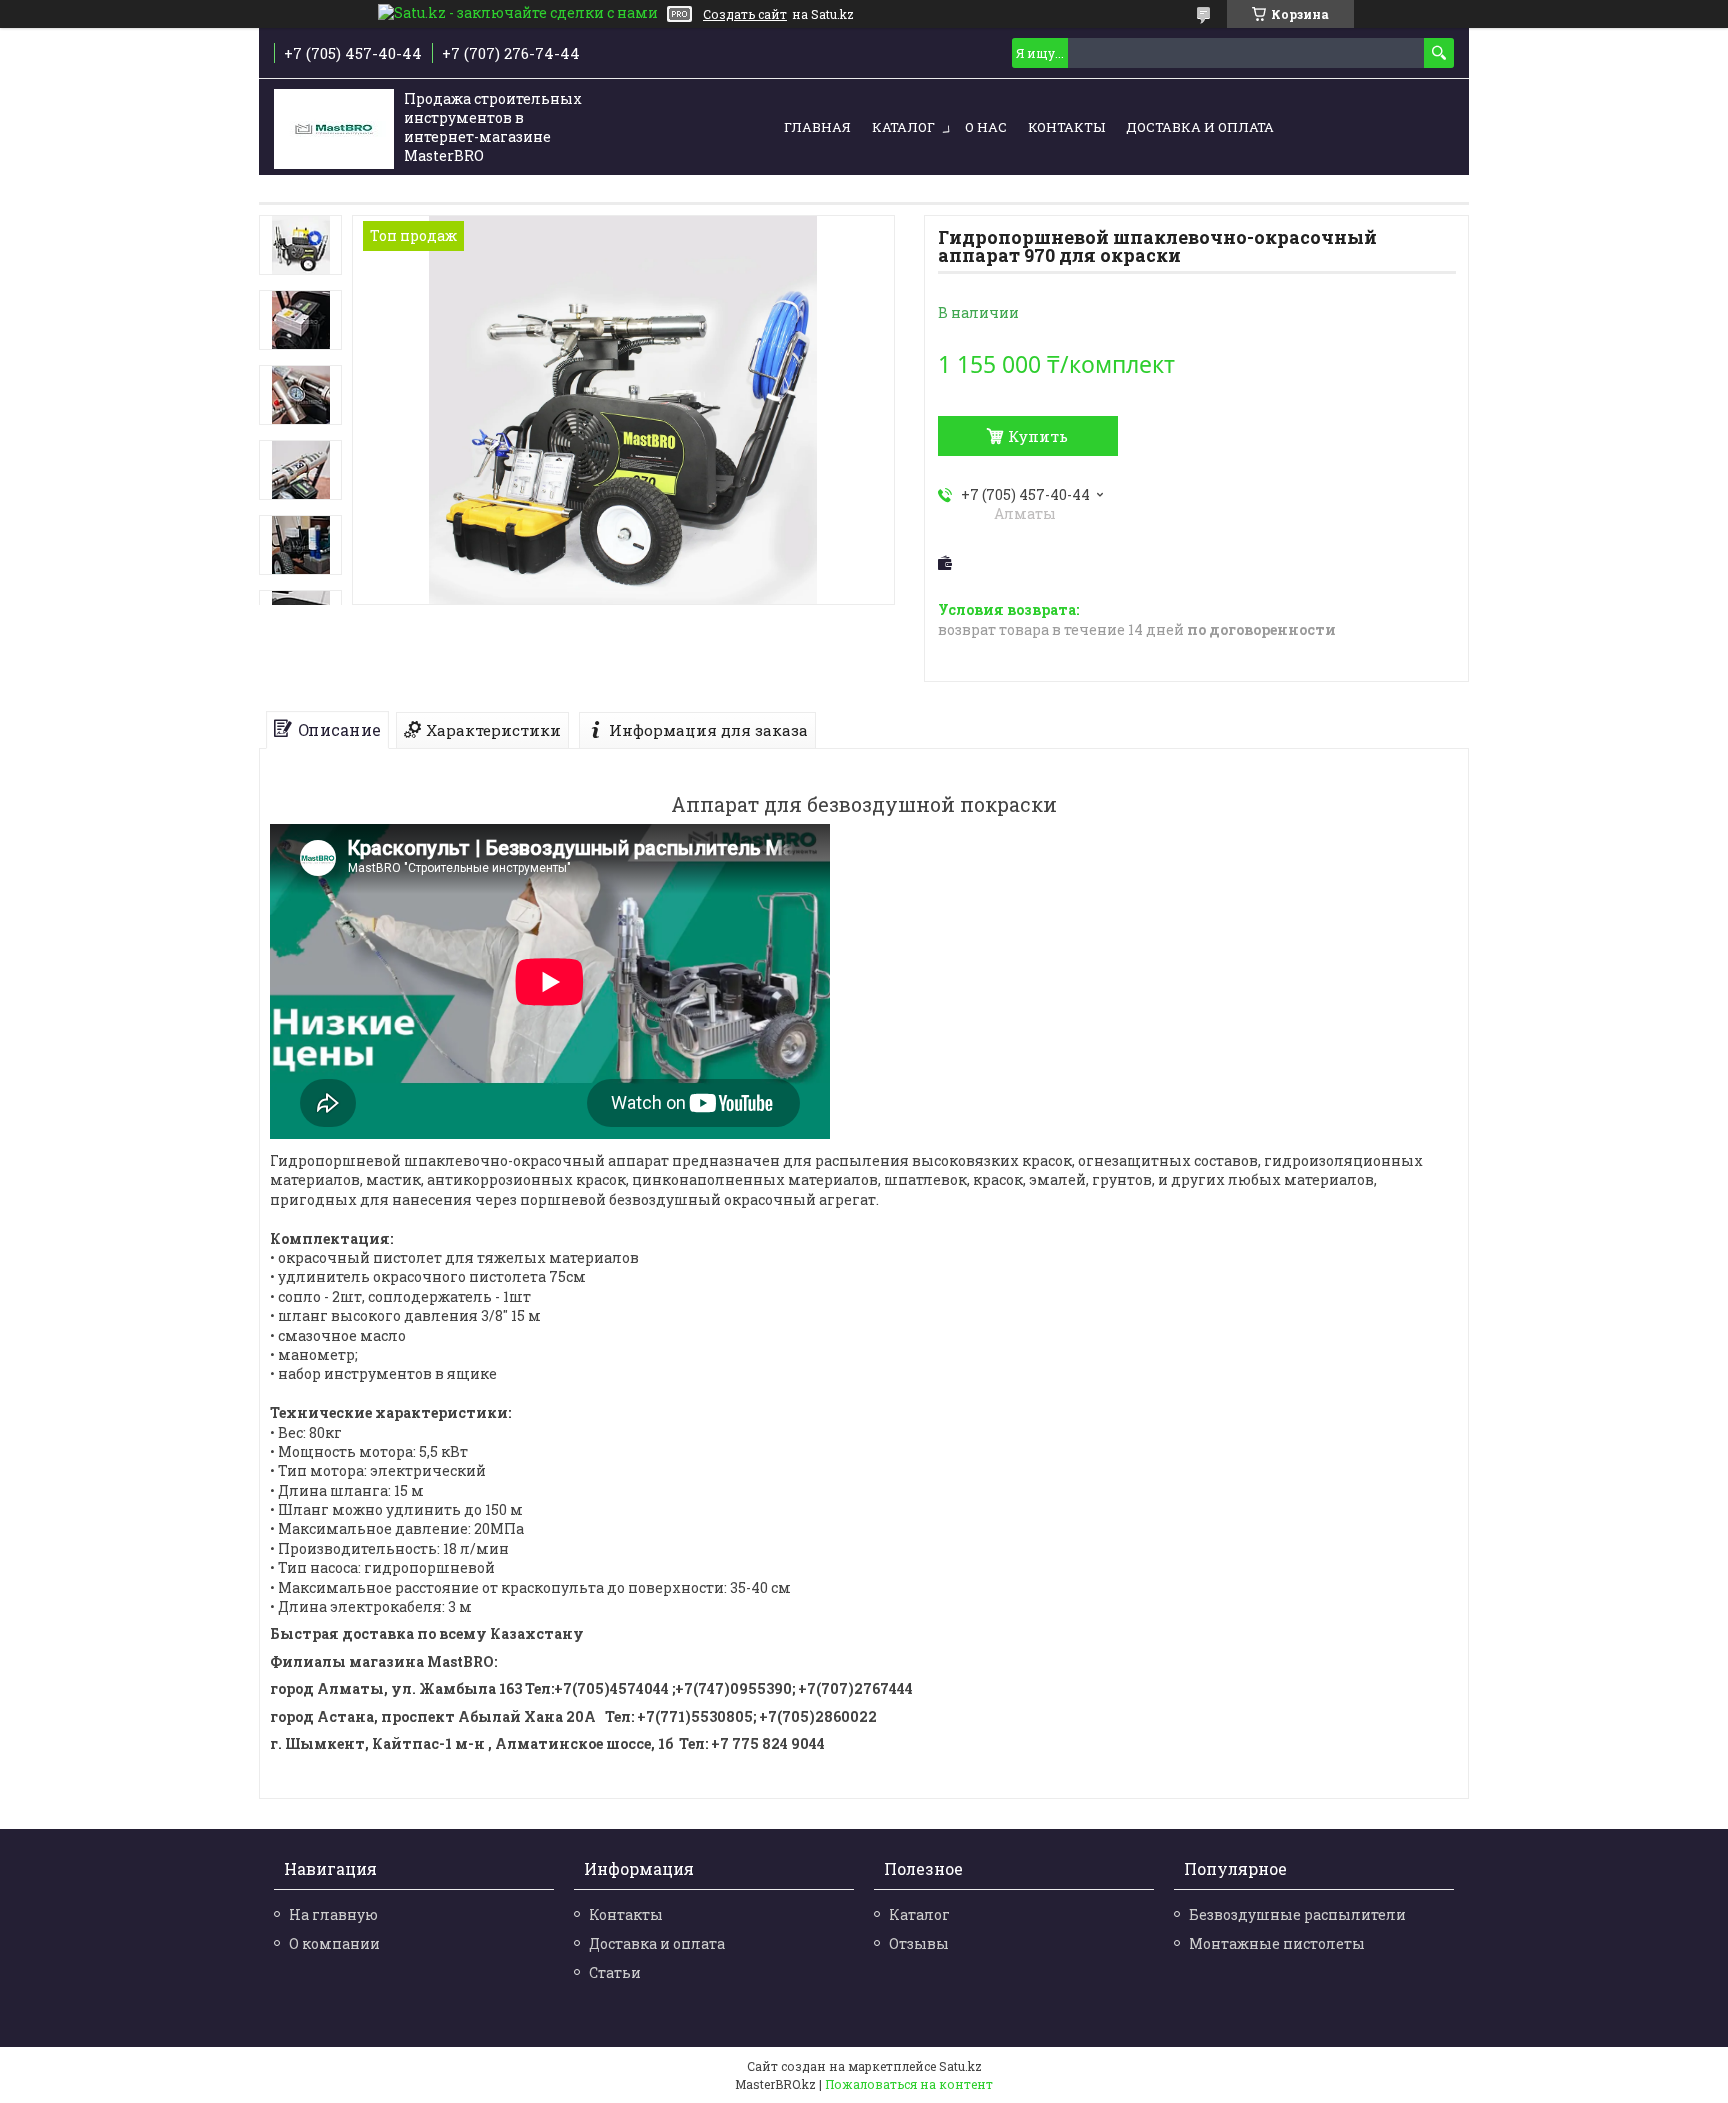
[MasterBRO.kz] (334, 128)
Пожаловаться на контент (909, 2084)
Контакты (1066, 127)
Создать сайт (745, 14)
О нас (986, 127)
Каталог (903, 127)
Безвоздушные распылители (1297, 1914)
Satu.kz (960, 2066)
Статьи (615, 1972)
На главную (333, 1914)
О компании (334, 1943)
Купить (1038, 436)
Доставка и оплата (1200, 127)
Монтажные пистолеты (1277, 1943)
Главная (817, 127)
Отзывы (919, 1943)
